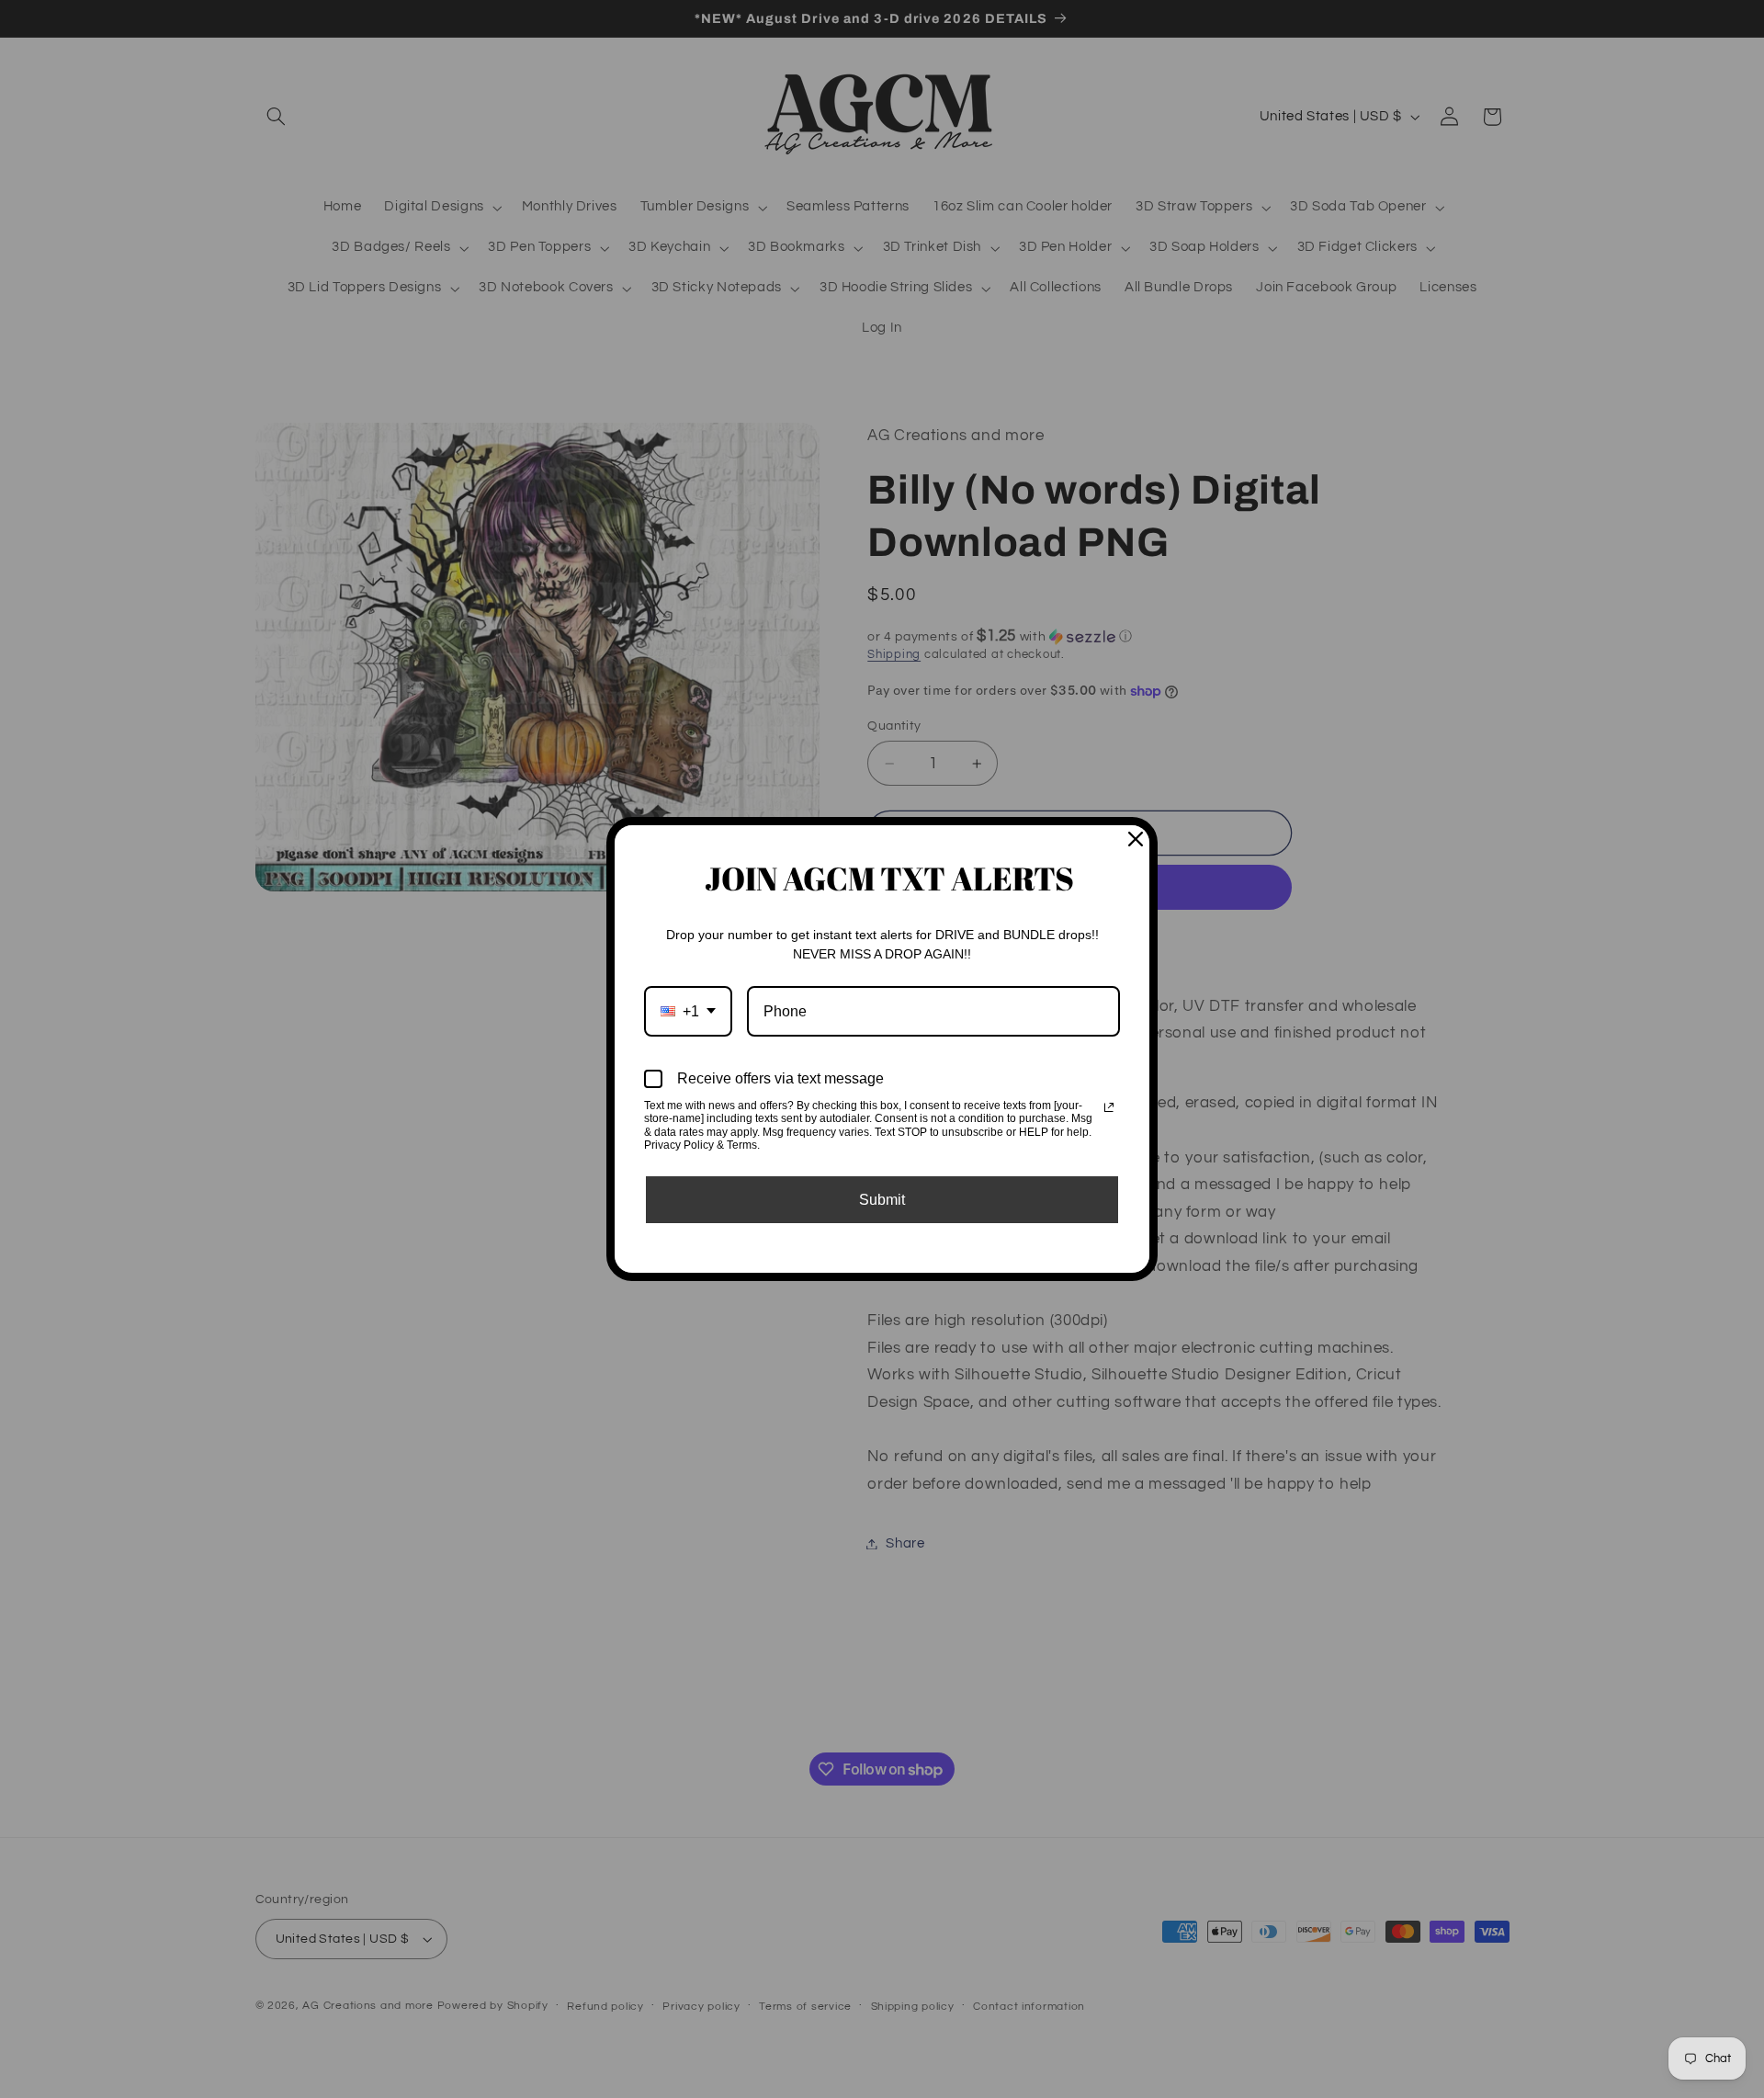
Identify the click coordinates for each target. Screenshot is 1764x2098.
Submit (882, 1200)
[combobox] (688, 1011)
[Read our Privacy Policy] (1109, 1107)
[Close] (1136, 839)
